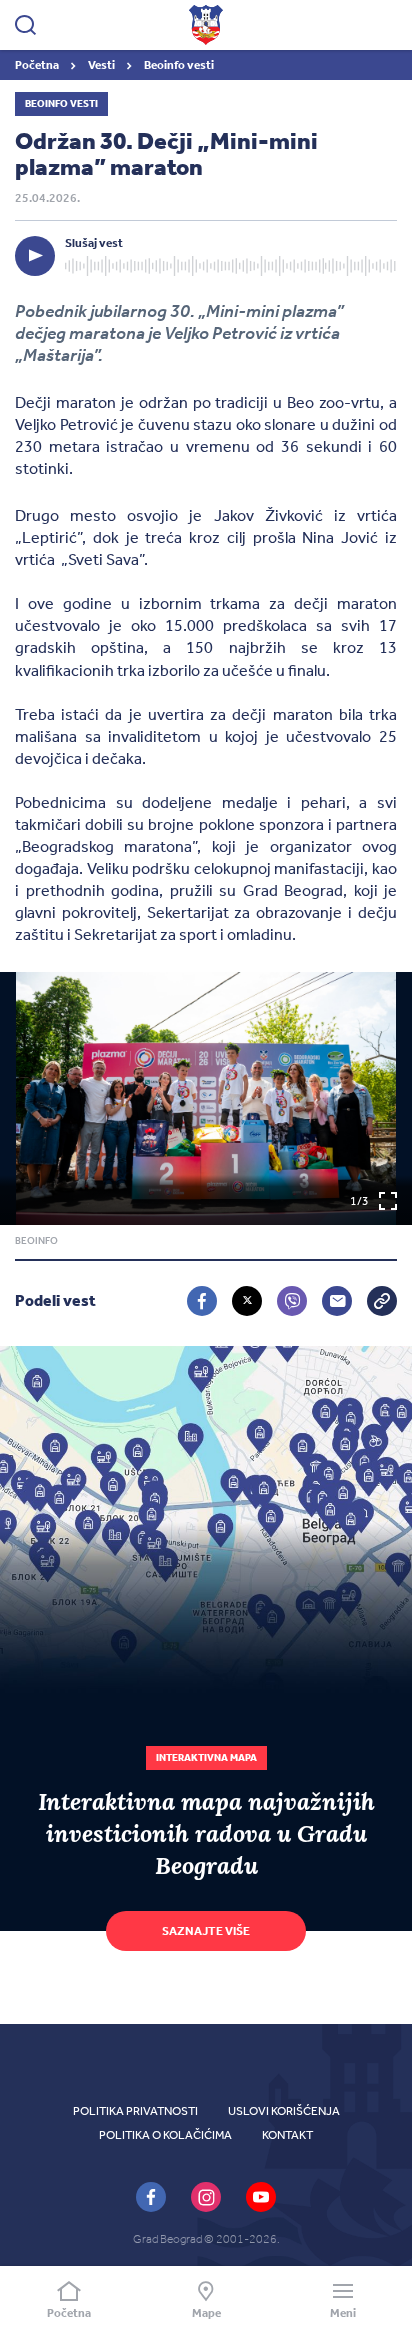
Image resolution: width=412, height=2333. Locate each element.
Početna (38, 65)
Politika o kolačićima (165, 2135)
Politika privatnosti (135, 2111)
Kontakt (287, 2135)
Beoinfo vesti (179, 65)
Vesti (102, 65)
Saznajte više (206, 1931)
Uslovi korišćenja (284, 2111)
